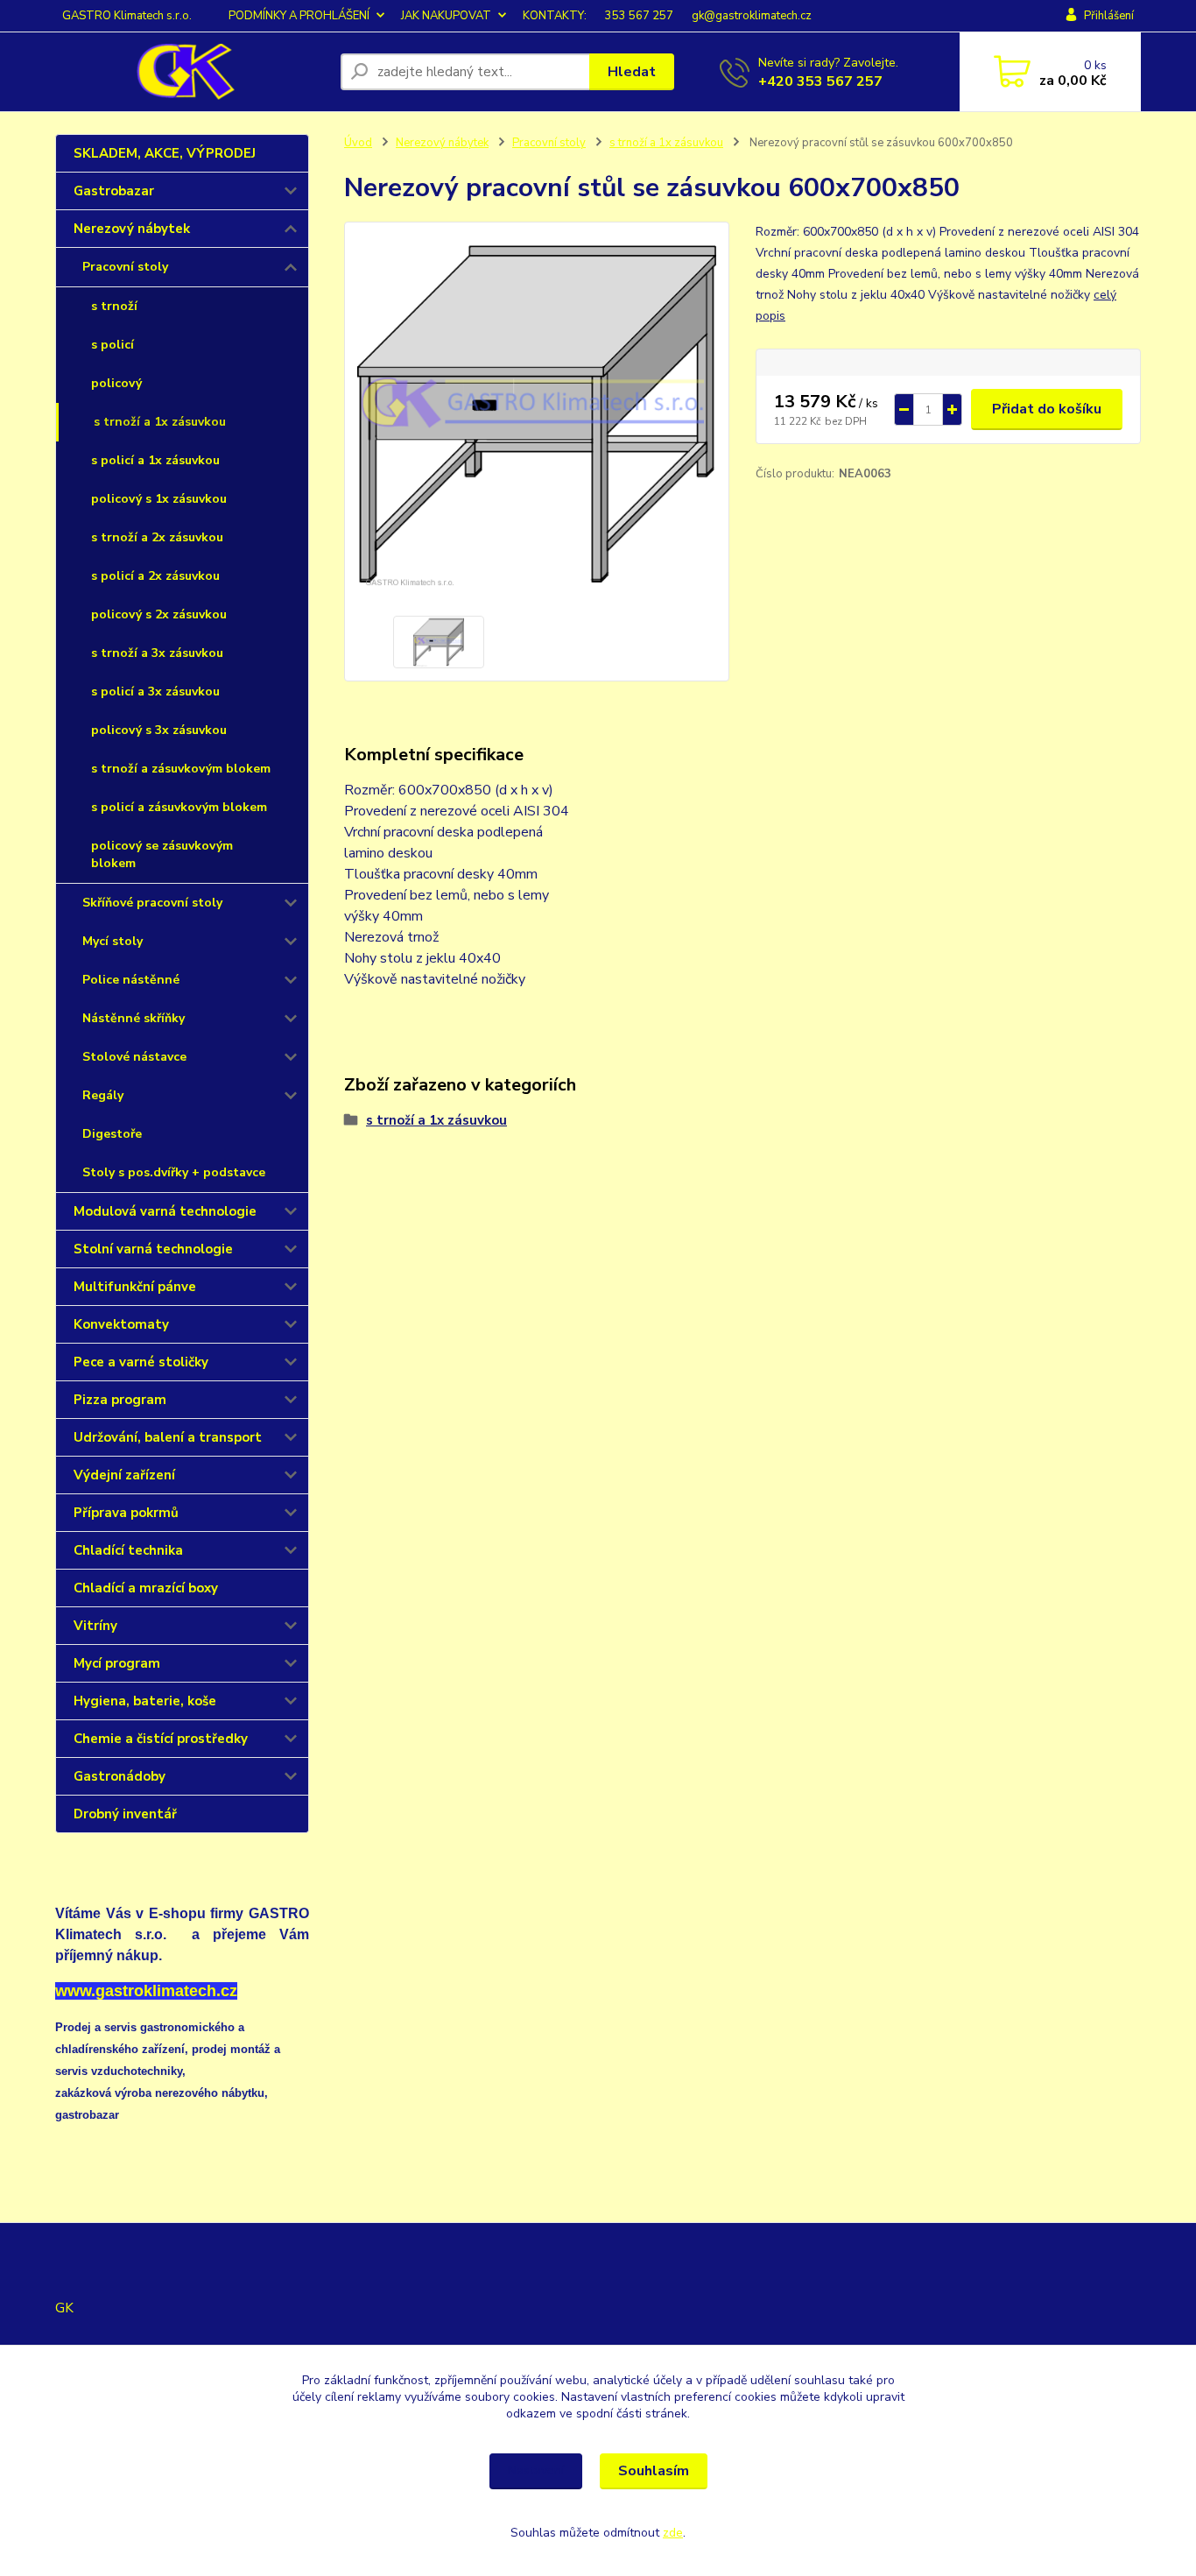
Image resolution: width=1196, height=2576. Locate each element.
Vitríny (95, 1626)
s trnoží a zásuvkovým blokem (181, 769)
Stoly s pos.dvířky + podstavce (174, 1172)
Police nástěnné (131, 980)
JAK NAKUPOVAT (446, 16)
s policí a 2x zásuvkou (155, 576)
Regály (103, 1095)
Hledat (632, 72)
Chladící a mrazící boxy (146, 1588)
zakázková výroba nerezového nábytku (160, 2093)
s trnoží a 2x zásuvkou (157, 537)
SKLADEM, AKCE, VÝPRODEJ (165, 153)
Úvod (358, 143)
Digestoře (112, 1134)
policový (116, 383)
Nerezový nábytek (132, 229)
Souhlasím (654, 2471)
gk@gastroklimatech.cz (752, 16)
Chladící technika (128, 1550)
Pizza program (120, 1400)
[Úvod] (191, 72)
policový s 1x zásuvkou (159, 499)
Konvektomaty (121, 1324)
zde (673, 2533)
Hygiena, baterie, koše (145, 1701)
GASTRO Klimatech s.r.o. (127, 16)
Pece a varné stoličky (141, 1362)
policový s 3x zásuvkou (159, 730)
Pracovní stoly (125, 267)
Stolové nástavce (134, 1057)
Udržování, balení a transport (168, 1437)
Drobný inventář (125, 1814)
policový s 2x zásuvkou (159, 614)
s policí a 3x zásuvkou (155, 692)
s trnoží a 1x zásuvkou (160, 422)
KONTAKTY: (555, 16)
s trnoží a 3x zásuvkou (157, 653)
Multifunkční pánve (135, 1287)
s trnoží (114, 306)
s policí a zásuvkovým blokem (179, 807)
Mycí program (117, 1663)
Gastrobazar (114, 191)
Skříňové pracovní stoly (152, 903)
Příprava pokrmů (126, 1513)
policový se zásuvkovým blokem (162, 854)
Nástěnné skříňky (134, 1018)
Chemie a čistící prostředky (161, 1739)
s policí (113, 345)
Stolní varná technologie (153, 1249)
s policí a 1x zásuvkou (155, 460)
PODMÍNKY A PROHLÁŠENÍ (299, 16)
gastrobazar (87, 2115)
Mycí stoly (113, 941)
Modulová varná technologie (165, 1211)
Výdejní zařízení (124, 1475)
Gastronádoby (120, 1776)
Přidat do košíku (1047, 409)
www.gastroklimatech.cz (146, 1991)
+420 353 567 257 (820, 81)
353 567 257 (639, 16)
